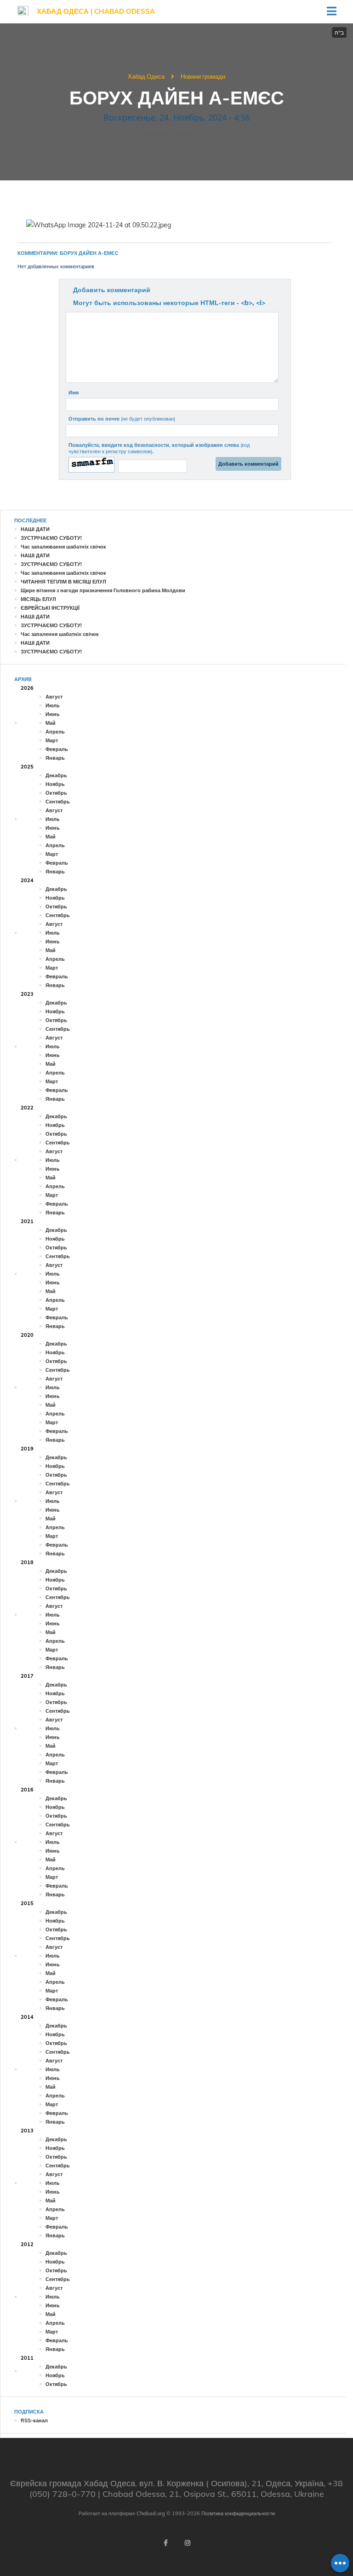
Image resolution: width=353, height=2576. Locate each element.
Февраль (57, 749)
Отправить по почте (122, 419)
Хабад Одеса (146, 76)
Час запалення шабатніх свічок (60, 634)
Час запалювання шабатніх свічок (63, 547)
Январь (55, 758)
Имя (74, 393)
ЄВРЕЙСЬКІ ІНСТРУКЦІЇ (50, 608)
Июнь (53, 714)
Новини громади (203, 76)
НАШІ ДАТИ (35, 529)
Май (51, 723)
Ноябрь (55, 784)
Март (52, 740)
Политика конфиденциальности (238, 2513)
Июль (53, 705)
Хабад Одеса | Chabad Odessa (96, 11)
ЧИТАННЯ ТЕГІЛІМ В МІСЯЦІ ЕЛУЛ (63, 582)
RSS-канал (34, 2420)
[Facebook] (165, 2543)
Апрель (55, 732)
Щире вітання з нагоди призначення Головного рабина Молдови (103, 590)
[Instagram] (188, 2543)
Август (54, 697)
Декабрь (56, 775)
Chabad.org (151, 2513)
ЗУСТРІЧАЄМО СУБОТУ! (51, 538)
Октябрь (56, 793)
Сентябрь (58, 802)
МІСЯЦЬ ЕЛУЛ (38, 599)
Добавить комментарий (112, 290)
